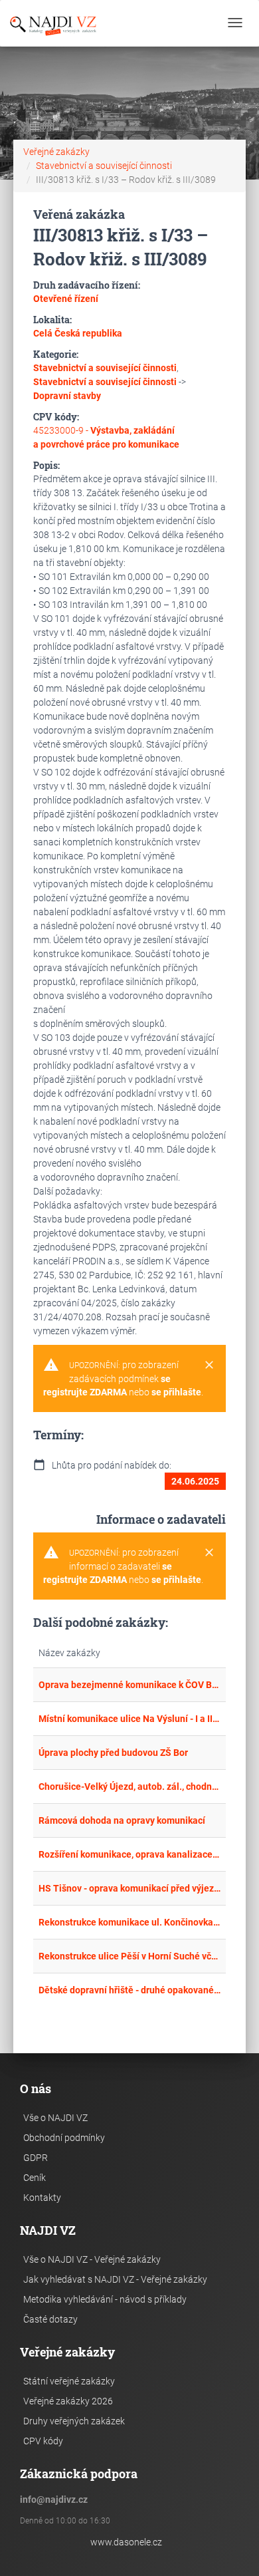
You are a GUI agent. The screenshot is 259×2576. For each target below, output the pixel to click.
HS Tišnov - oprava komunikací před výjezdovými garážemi (129, 1888)
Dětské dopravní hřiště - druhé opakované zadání (129, 1990)
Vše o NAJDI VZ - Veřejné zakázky (92, 2259)
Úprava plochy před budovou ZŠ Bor (113, 1753)
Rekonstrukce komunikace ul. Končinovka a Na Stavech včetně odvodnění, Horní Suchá (129, 1922)
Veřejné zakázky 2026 (68, 2401)
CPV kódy (43, 2441)
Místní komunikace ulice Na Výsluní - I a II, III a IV (129, 1719)
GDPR (36, 2158)
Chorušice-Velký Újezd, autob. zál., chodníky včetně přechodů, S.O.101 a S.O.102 (129, 1787)
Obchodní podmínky (64, 2138)
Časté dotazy (50, 2319)
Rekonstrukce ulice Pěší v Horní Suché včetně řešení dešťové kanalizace (129, 1956)
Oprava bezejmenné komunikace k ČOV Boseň (129, 1685)
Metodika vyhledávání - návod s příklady (105, 2299)
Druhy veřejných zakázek (74, 2421)
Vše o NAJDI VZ (55, 2118)
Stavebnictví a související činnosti (104, 166)
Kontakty (42, 2198)
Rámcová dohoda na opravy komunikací (122, 1820)
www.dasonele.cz (126, 2542)
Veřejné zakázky (56, 152)
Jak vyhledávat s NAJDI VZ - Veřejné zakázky (115, 2279)
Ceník (35, 2178)
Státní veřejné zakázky (69, 2381)
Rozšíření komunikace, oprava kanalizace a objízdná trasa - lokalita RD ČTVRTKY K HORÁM (129, 1854)
